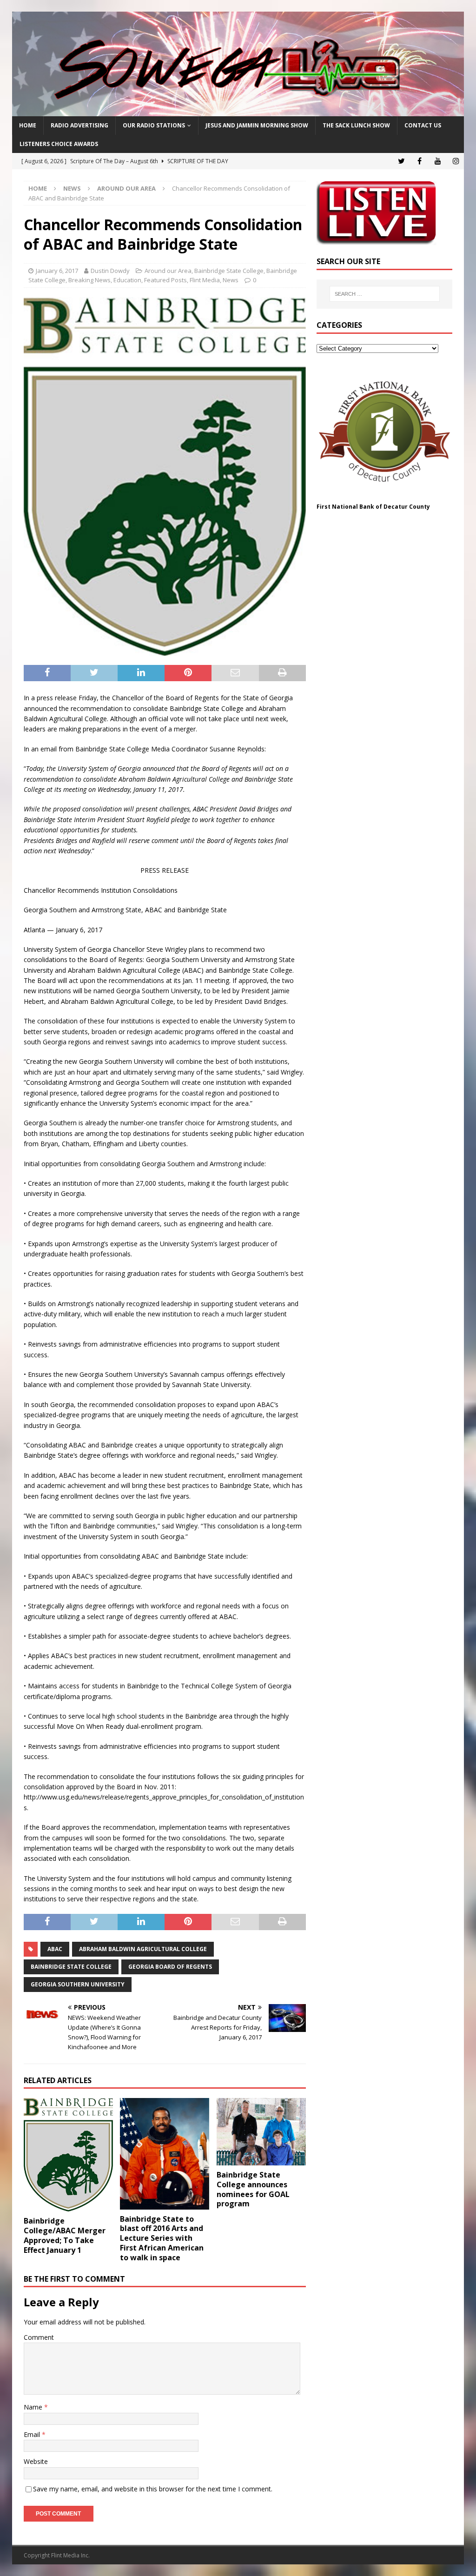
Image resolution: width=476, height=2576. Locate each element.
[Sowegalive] (238, 111)
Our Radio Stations (154, 125)
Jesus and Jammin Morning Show (257, 125)
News (72, 188)
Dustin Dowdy (110, 271)
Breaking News (89, 280)
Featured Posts (165, 280)
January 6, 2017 (57, 271)
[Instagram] (456, 161)
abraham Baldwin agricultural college (143, 1949)
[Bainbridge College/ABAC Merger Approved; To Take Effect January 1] (68, 2155)
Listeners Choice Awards (59, 144)
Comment (39, 2337)
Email (33, 2434)
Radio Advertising (79, 125)
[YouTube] (438, 161)
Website (36, 2461)
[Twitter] (401, 161)
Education (127, 280)
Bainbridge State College (229, 271)
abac (55, 1949)
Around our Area (168, 271)
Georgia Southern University (78, 1984)
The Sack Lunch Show (356, 125)
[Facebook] (420, 161)
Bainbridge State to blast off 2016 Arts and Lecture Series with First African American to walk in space (162, 2238)
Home (28, 125)
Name (34, 2407)
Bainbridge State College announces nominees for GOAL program (253, 2189)
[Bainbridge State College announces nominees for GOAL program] (261, 2132)
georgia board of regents (170, 1967)
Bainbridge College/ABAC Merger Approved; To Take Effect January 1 (65, 2235)
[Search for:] (385, 294)
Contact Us (423, 125)
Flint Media (205, 280)
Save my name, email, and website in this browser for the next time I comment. (153, 2489)
